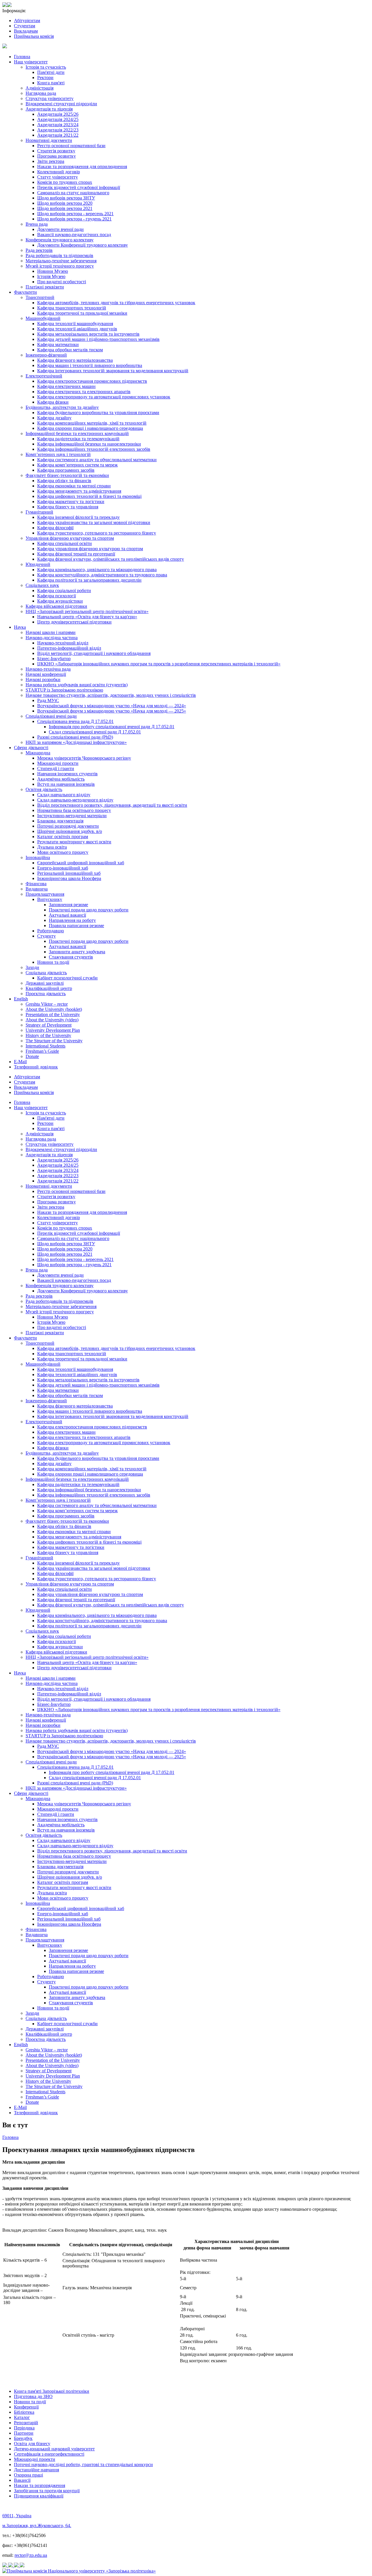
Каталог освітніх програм (63, 837)
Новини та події (53, 962)
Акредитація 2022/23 (58, 130)
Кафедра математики (58, 344)
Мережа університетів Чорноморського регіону (84, 758)
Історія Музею (51, 276)
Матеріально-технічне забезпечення (61, 261)
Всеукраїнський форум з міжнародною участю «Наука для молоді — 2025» (112, 711)
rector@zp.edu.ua (31, 2555)
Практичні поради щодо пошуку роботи (89, 910)
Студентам (25, 26)
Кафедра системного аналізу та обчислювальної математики (97, 460)
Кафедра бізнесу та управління (68, 507)
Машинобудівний (43, 318)
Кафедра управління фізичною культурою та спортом (90, 549)
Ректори (45, 78)
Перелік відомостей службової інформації (79, 187)
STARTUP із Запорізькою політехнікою (64, 690)
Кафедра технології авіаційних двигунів (77, 329)
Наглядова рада (41, 93)
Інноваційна (38, 857)
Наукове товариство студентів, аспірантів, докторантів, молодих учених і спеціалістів (111, 695)
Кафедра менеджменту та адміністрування (79, 491)
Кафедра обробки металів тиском (70, 350)
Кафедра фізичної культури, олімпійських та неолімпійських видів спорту (111, 559)
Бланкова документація (60, 821)
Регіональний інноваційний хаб (69, 873)
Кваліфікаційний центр (49, 988)
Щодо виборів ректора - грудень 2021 (74, 219)
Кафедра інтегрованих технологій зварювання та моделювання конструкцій (113, 371)
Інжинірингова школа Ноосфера (69, 878)
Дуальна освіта (52, 847)
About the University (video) (52, 1020)
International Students (45, 1046)
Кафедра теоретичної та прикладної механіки (82, 313)
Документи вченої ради (60, 229)
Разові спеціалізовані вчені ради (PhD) (75, 737)
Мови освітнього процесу (63, 852)
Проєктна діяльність (46, 994)
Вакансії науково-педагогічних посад (74, 235)
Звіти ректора (51, 161)
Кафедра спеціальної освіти (65, 543)
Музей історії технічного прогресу (60, 266)
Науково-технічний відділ (63, 643)
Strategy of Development (49, 1025)
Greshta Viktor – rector (47, 1004)
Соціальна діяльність (46, 973)
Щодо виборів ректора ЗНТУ (66, 198)
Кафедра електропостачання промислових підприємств (92, 381)
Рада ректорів (39, 250)
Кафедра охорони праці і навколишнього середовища (90, 428)
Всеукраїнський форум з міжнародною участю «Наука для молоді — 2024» (112, 706)
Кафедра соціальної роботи (64, 590)
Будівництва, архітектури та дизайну (62, 407)
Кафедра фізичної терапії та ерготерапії (76, 554)
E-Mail (20, 1062)
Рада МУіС (48, 700)
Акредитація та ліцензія (49, 109)
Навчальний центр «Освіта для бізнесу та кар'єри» (87, 617)
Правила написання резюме (76, 926)
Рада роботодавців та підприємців (59, 255)
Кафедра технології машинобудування (75, 324)
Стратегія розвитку (56, 151)
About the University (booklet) (54, 1009)
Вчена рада (37, 224)
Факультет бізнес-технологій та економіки (67, 475)
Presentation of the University (53, 1014)
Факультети (25, 292)
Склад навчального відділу (64, 795)
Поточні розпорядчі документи (68, 826)
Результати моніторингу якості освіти (74, 842)
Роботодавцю (51, 931)
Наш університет (31, 62)
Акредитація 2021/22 (58, 135)
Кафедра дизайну (54, 418)
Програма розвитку (57, 156)
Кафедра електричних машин (66, 386)
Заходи (32, 967)
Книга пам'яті (51, 83)
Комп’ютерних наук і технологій (58, 454)
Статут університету (58, 177)
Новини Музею (53, 271)
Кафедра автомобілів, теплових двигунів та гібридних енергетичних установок (116, 303)
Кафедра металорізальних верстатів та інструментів (88, 334)
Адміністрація (40, 88)
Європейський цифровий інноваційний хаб (81, 863)
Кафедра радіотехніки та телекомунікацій (78, 439)
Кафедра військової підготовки (56, 606)
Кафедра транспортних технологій (72, 308)
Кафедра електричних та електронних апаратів (84, 392)
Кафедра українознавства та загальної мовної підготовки (94, 522)
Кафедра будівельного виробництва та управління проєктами (98, 413)
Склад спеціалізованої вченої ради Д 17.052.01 (95, 732)
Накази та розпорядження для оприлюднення (82, 166)
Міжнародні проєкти (58, 763)
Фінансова (36, 884)
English (21, 999)
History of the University (48, 1035)
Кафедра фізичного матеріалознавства (75, 360)
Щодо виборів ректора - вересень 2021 (75, 214)
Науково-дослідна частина (52, 638)
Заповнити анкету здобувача (77, 952)
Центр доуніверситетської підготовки (74, 622)
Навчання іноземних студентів (67, 774)
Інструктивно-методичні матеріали (72, 816)
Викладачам (26, 31)
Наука (20, 627)
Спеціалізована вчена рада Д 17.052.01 (75, 721)
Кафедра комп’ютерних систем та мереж (77, 465)
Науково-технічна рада (48, 669)
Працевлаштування (45, 894)
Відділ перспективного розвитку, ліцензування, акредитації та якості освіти (112, 805)
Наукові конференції (46, 674)
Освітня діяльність (44, 789)
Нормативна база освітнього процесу (74, 810)
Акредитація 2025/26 (58, 114)
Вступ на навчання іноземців (66, 784)
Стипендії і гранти (56, 768)
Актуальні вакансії (67, 915)
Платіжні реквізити (45, 287)
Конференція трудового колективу (60, 240)
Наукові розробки (43, 679)
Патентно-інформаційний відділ (69, 648)
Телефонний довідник (36, 1067)
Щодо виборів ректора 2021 (65, 208)
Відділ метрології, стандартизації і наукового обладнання (94, 653)
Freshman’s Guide (42, 1051)
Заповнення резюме (68, 905)
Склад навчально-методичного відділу (75, 800)
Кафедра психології (57, 596)
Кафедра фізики (53, 402)
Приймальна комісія (34, 36)
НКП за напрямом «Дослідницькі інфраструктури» (76, 742)
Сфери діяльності (31, 748)
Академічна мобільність (61, 779)
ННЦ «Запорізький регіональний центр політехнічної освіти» (87, 611)
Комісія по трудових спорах (65, 182)
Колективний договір (59, 172)
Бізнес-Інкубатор (54, 659)
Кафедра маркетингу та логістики (71, 502)
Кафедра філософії (55, 528)
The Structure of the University (54, 1041)
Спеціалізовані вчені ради (51, 716)
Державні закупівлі (45, 983)
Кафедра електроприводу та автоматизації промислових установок (104, 397)
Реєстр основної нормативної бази (71, 146)
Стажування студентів (71, 957)
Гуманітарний (39, 512)
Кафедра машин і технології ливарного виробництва (90, 365)
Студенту (46, 936)
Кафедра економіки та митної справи (74, 486)
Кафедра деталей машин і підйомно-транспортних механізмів (98, 339)
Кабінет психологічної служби (67, 978)
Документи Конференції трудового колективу (83, 245)
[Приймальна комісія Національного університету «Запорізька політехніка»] (79, 2571)
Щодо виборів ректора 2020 (65, 203)
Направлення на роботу (72, 920)
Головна (22, 57)
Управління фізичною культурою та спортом (70, 538)
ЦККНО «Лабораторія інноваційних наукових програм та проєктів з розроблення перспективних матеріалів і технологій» (159, 664)
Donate (32, 1056)
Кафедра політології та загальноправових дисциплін (89, 580)
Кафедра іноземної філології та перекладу (78, 517)
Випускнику (50, 899)
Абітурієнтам (27, 21)
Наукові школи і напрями (51, 632)
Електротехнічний (44, 376)
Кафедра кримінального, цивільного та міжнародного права (97, 570)
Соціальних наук (42, 585)
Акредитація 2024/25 (58, 119)
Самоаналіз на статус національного (73, 193)
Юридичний (38, 564)
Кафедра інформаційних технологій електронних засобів (94, 449)
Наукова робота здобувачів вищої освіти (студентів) (77, 685)
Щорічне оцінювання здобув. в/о (70, 831)
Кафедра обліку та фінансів (64, 481)
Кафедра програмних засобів (66, 470)
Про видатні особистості (62, 282)
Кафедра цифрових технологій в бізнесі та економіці (89, 496)
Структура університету (50, 98)
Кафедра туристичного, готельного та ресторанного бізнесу (97, 533)
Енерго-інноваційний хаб (63, 868)
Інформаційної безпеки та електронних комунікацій (77, 433)
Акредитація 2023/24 (58, 125)
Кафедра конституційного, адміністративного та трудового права (102, 575)
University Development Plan (53, 1030)
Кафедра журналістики (60, 601)
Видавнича (37, 889)
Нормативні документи (49, 140)
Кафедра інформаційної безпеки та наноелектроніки (89, 444)
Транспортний (40, 297)
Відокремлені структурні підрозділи (61, 104)
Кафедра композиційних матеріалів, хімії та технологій (92, 423)
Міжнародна (38, 753)
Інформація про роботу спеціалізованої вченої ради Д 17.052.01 (112, 727)
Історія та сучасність (46, 67)
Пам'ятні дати (51, 72)
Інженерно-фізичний (46, 355)
